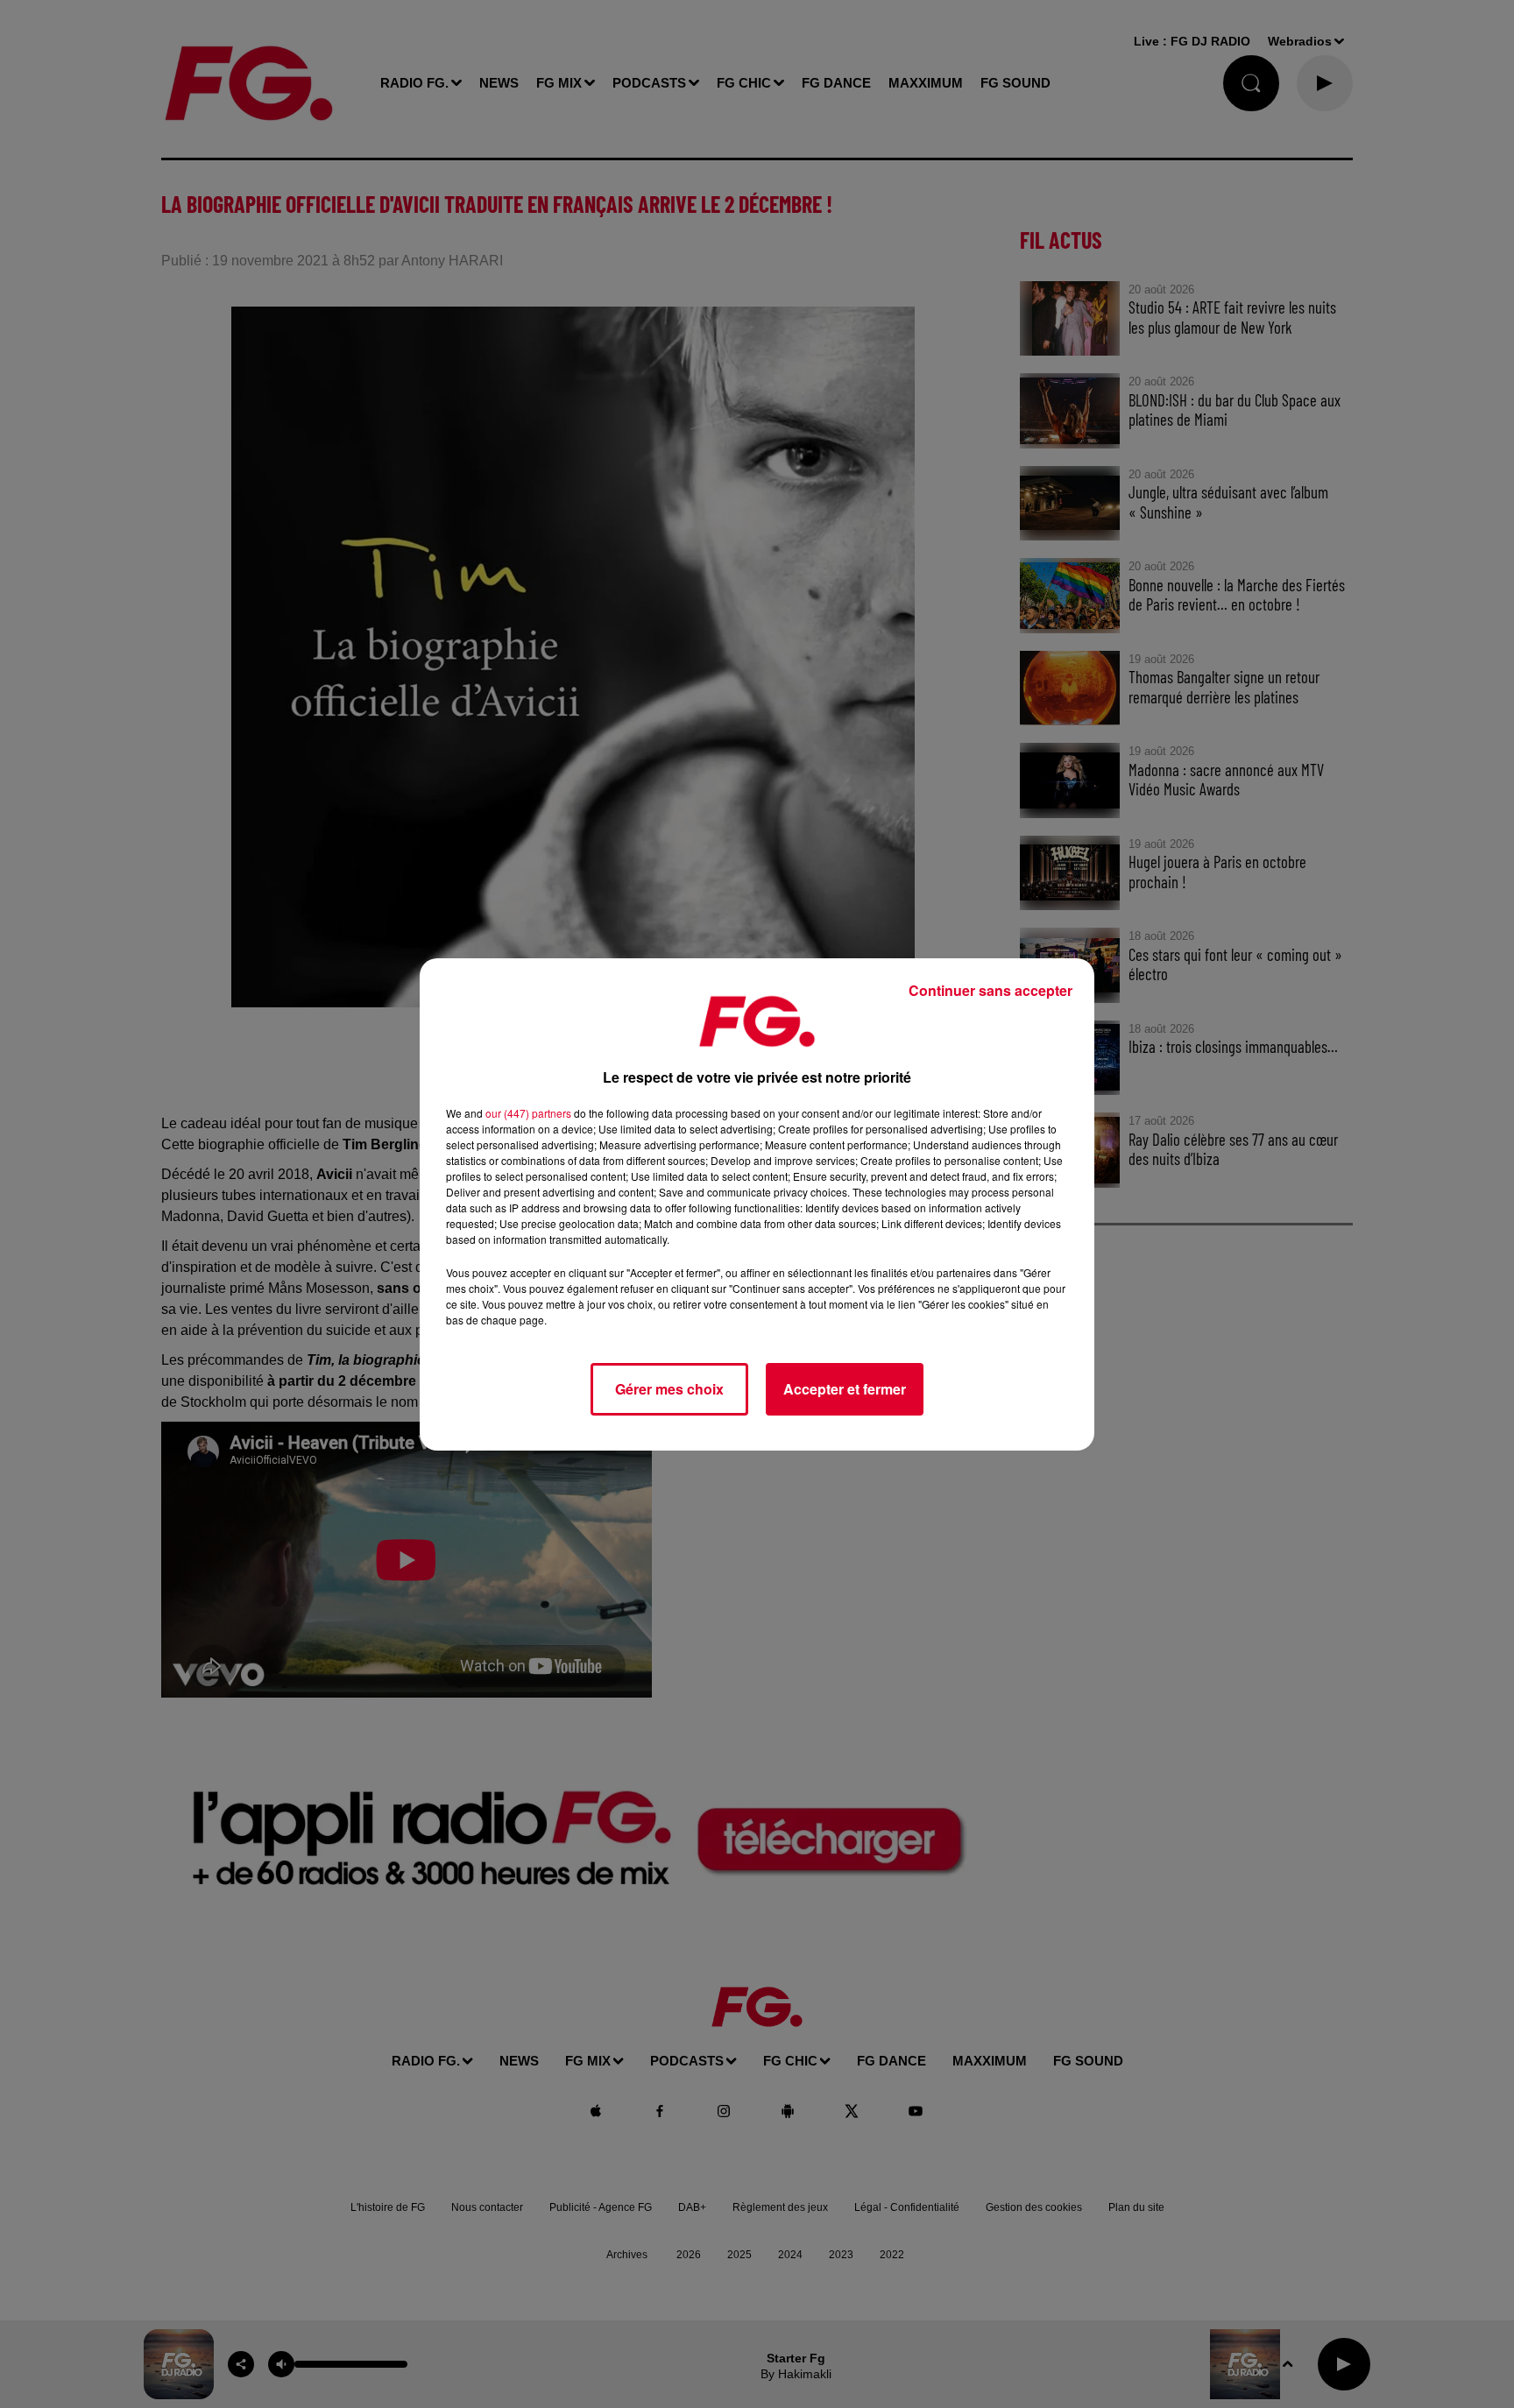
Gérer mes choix (669, 1389)
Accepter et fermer (845, 1389)
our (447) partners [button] (528, 1113)
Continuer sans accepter (990, 990)
